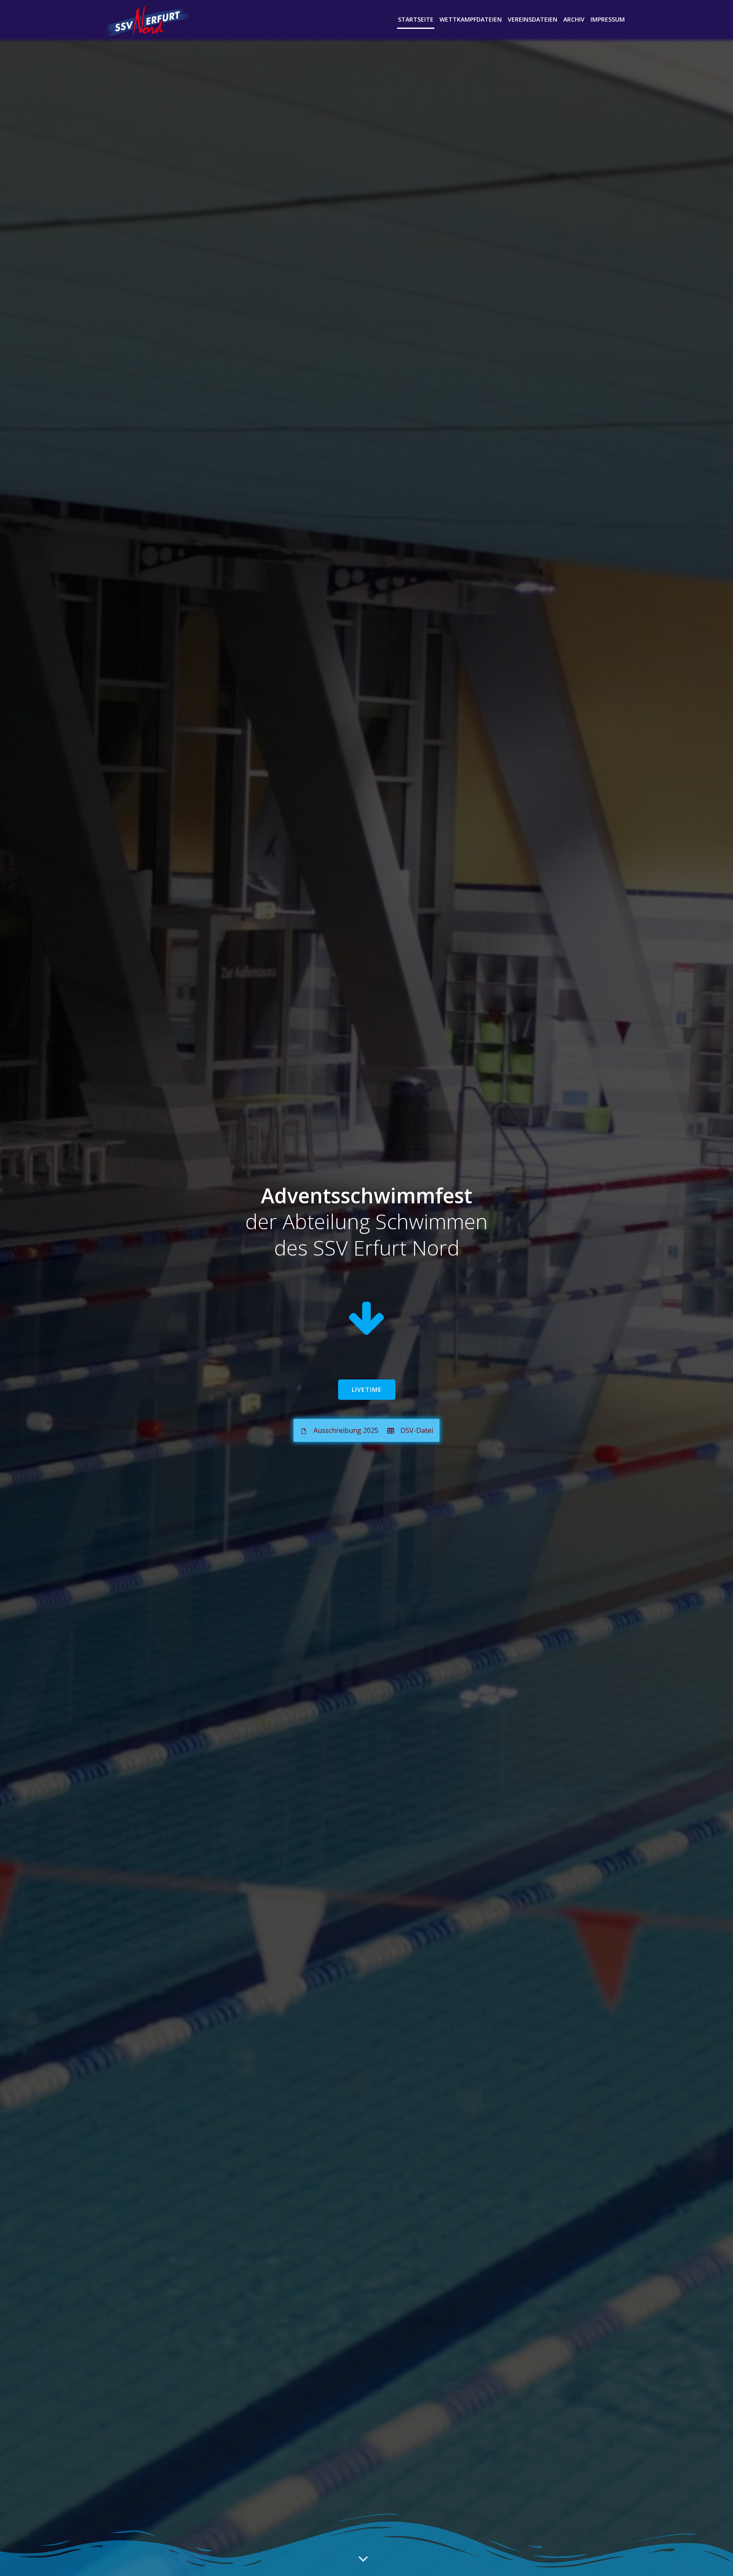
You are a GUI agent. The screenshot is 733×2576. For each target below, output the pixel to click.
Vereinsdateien (533, 19)
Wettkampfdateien (471, 19)
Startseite (416, 19)
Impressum (608, 19)
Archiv (574, 19)
